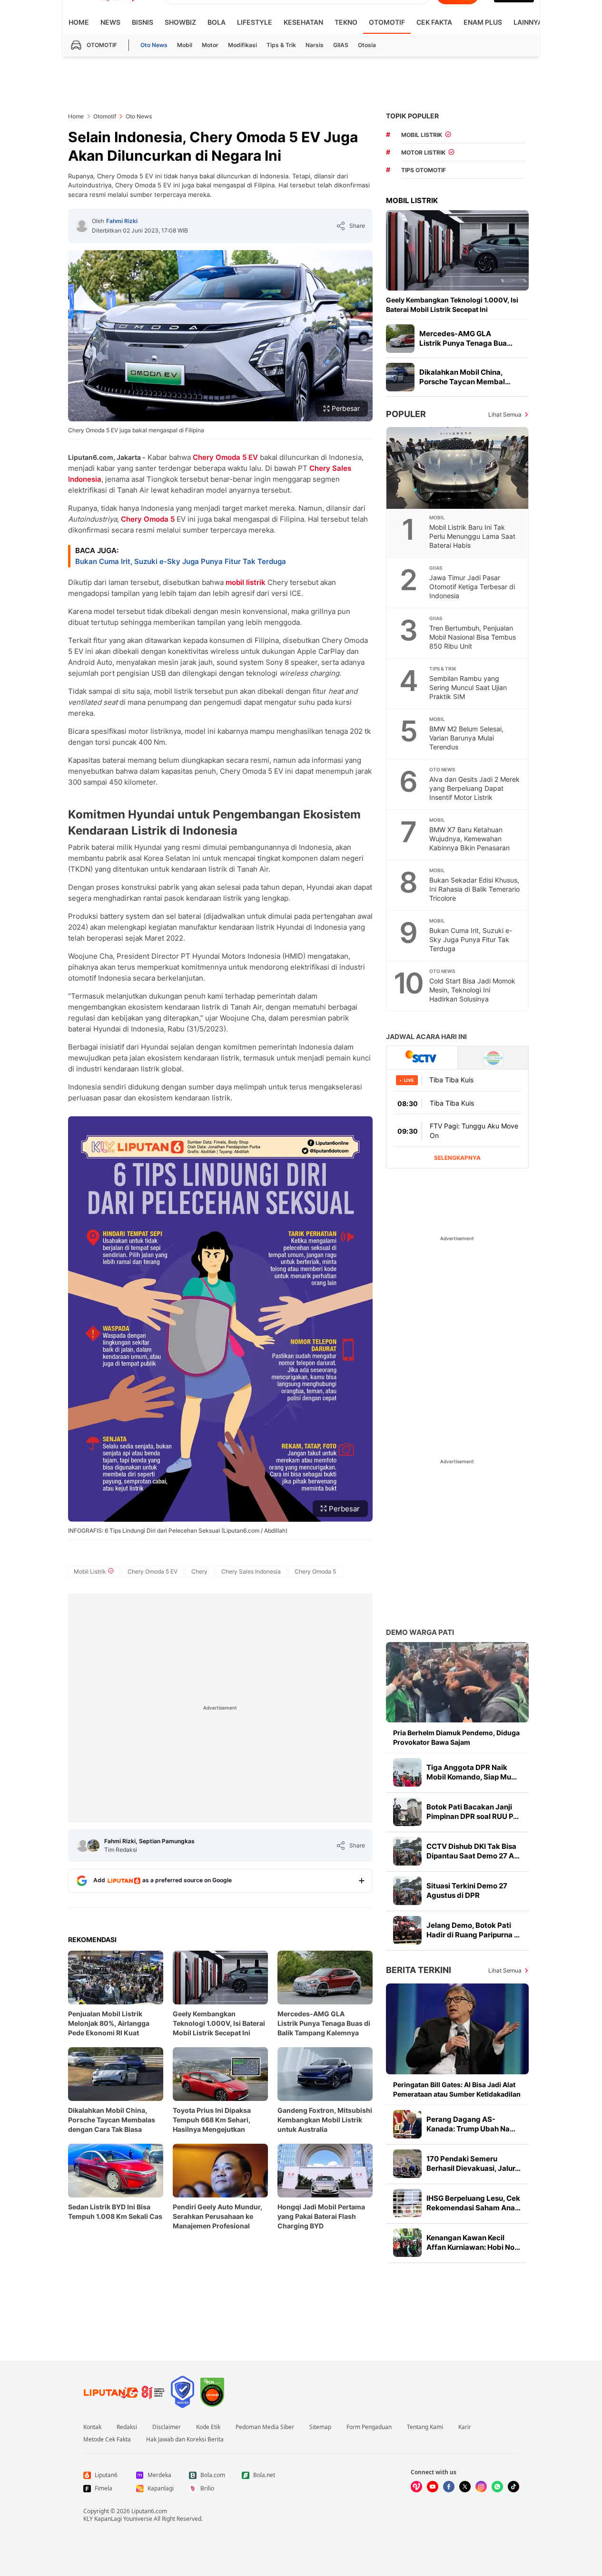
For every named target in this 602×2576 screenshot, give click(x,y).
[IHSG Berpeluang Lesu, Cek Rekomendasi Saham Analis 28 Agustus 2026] (407, 2203)
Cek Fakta (434, 22)
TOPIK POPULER (412, 116)
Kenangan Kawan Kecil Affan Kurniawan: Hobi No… (473, 2242)
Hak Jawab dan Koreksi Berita (185, 2440)
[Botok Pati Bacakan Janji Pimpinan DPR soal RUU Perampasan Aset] (407, 1812)
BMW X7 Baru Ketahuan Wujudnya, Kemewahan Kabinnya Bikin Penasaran (469, 839)
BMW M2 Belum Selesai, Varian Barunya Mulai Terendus (466, 738)
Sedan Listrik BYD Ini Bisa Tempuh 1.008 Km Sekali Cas (115, 2211)
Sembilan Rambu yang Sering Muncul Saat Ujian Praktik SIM (468, 687)
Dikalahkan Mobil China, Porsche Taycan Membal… (465, 377)
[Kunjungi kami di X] (465, 2487)
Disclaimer (167, 2427)
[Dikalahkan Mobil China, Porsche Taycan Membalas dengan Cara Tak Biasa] (400, 377)
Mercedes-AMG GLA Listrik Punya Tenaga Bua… (466, 338)
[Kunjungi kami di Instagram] (481, 2487)
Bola (217, 22)
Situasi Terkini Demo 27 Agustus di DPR (467, 1891)
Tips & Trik (281, 45)
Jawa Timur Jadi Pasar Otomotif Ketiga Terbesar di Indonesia (472, 587)
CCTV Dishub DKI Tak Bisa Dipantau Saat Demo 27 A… (473, 1851)
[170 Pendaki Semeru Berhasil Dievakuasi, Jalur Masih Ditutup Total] (407, 2164)
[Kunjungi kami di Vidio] (416, 2487)
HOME (79, 22)
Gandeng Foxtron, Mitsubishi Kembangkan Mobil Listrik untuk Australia (325, 2120)
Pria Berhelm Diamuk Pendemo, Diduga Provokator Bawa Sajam (456, 1737)
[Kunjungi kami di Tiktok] (513, 2487)
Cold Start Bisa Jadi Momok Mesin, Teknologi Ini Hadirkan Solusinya (472, 990)
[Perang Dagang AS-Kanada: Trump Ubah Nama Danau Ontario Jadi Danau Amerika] (407, 2124)
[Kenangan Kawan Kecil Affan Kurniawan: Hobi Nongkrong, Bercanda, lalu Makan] (407, 2243)
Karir (465, 2427)
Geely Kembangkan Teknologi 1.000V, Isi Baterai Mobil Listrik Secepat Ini (219, 2023)
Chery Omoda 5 (148, 519)
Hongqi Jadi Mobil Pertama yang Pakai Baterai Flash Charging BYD (321, 2216)
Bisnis (143, 22)
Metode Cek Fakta (107, 2440)
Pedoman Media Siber (265, 2427)
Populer (406, 414)
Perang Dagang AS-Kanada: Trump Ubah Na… (471, 2124)
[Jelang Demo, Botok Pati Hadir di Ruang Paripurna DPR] (407, 1930)
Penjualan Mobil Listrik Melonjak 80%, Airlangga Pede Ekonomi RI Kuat (109, 2023)
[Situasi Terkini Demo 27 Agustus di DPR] (407, 1891)
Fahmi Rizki (122, 221)
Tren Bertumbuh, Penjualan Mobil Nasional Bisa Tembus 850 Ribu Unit (473, 637)
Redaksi (127, 2427)
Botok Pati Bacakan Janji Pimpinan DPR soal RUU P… (473, 1812)
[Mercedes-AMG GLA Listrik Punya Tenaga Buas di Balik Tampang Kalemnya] (400, 339)
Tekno (346, 22)
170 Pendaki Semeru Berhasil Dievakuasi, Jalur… (474, 2163)
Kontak (92, 2427)
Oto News (154, 45)
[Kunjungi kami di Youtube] (433, 2487)
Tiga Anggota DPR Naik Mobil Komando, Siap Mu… (472, 1772)
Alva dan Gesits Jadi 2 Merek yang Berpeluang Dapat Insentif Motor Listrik (474, 788)
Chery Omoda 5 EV (225, 457)
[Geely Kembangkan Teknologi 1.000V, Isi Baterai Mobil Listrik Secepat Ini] (457, 250)
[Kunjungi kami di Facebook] (449, 2487)
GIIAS (341, 45)
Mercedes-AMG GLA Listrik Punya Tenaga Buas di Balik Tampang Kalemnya (324, 2023)
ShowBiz (180, 22)
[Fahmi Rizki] (82, 226)
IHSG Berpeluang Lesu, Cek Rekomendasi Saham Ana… (474, 2203)
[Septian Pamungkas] (93, 1846)
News (110, 22)
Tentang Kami (425, 2427)
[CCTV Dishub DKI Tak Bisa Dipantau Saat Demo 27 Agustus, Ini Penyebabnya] (407, 1851)
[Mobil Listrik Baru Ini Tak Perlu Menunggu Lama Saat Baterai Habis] (458, 468)
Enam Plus (483, 22)
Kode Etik (208, 2427)
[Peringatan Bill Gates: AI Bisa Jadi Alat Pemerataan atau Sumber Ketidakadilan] (457, 2029)
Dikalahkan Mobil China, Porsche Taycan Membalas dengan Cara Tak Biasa (112, 2120)
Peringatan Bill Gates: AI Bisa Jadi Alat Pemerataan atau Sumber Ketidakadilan (457, 2089)
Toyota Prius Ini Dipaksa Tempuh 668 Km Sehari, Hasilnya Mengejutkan (212, 2120)
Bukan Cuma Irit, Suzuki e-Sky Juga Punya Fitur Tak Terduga (181, 561)
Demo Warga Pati (420, 1632)
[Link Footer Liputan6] (124, 2392)
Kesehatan (303, 22)
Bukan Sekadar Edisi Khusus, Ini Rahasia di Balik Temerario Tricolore (474, 889)
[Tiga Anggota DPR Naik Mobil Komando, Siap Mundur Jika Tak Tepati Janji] (407, 1772)
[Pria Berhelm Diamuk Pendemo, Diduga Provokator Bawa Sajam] (457, 1682)
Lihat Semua (505, 414)
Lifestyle (255, 22)
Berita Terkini (419, 1970)
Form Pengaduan (369, 2427)
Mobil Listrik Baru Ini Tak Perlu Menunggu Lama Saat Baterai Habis (472, 536)
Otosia (367, 45)
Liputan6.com (149, 2511)
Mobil (185, 45)
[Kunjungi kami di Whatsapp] (497, 2487)
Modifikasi (242, 45)
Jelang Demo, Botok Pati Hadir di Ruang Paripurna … (473, 1930)
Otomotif (387, 22)
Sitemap (320, 2427)
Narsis (315, 45)
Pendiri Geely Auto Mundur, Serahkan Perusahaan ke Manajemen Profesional (217, 2216)
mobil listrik (246, 582)
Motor (210, 45)
